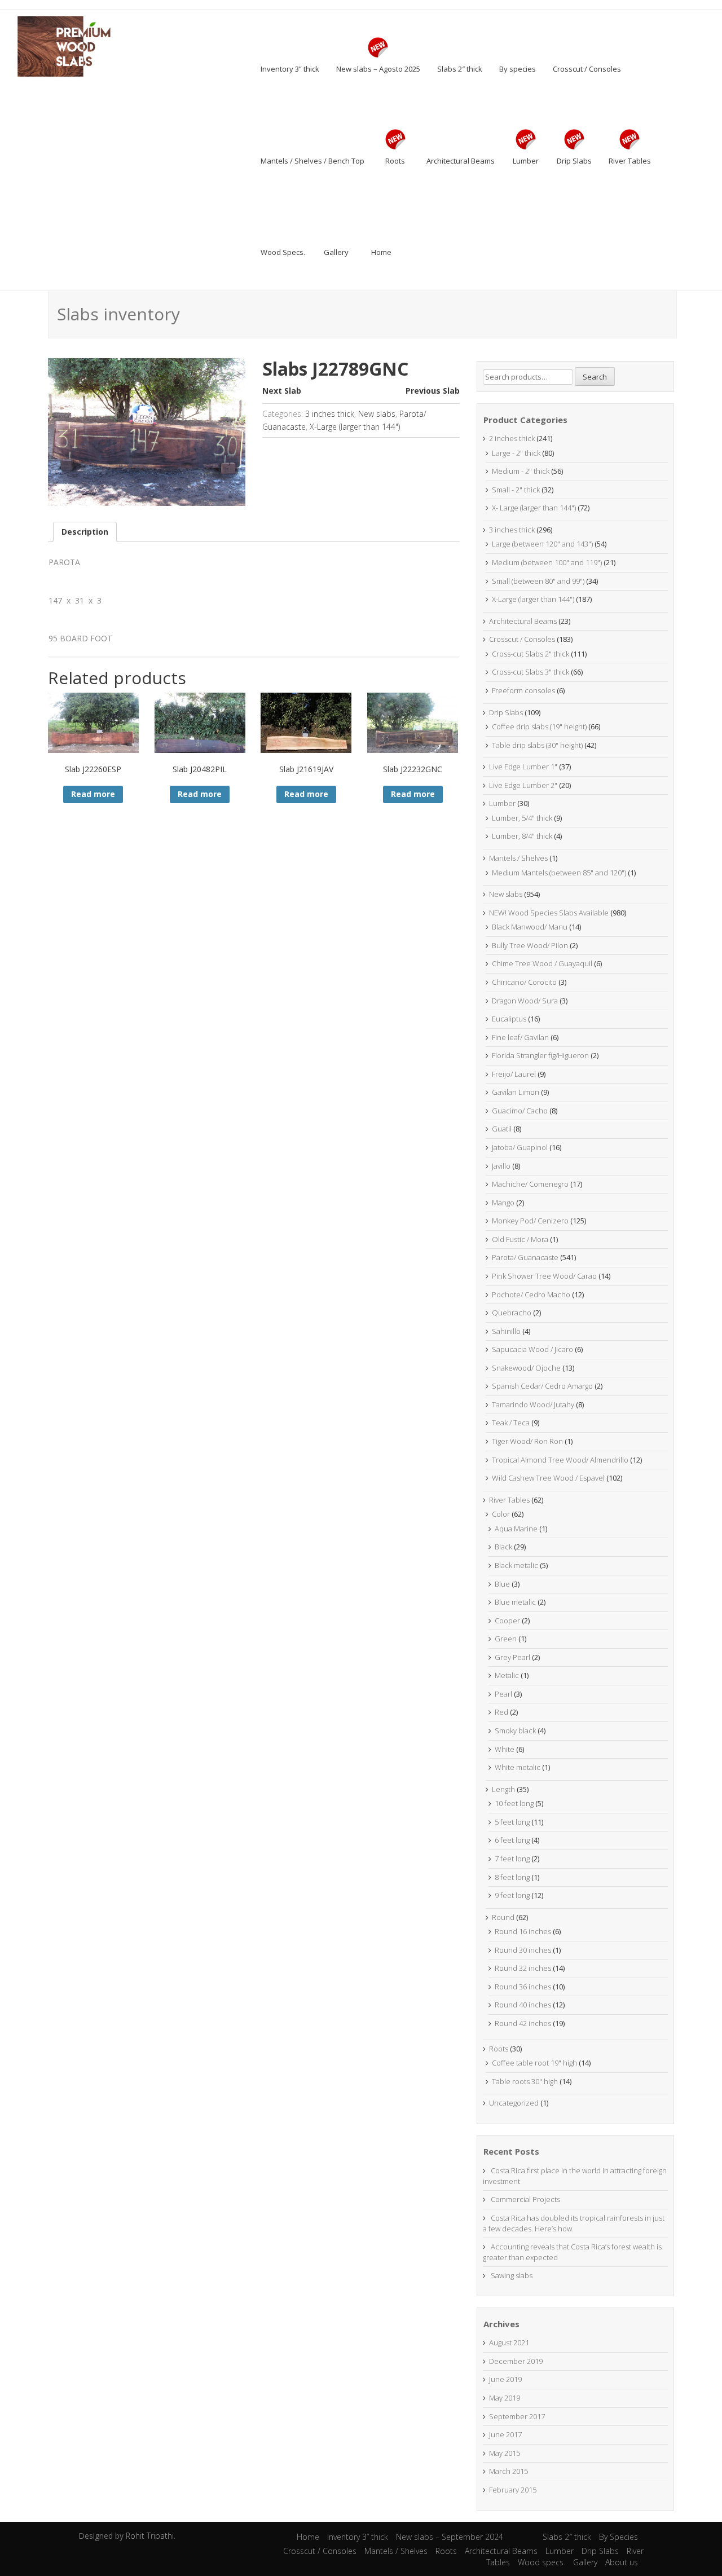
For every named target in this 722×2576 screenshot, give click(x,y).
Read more (93, 794)
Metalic (507, 1675)
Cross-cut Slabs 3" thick (531, 672)
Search (595, 377)
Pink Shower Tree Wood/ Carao (544, 1276)
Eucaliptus (509, 1019)
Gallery (585, 2562)
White (505, 1749)
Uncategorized (514, 2103)
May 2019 (505, 2398)
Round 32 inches (523, 1968)
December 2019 (516, 2361)
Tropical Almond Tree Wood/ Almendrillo (560, 1460)
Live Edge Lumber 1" (523, 767)
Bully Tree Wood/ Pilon (530, 945)
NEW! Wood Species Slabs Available (549, 913)
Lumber (502, 803)
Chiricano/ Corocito (524, 982)
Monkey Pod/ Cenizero (530, 1221)
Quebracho (512, 1313)
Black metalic (516, 1565)
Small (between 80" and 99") (538, 581)
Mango (503, 1203)
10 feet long (514, 1803)
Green (506, 1639)
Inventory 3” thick (358, 2537)
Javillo (501, 1166)
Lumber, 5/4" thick (522, 818)
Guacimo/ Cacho (520, 1111)
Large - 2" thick (516, 453)
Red (501, 1712)
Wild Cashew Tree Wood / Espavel (548, 1478)
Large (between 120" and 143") (542, 544)
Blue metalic (515, 1602)
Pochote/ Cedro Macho (531, 1294)
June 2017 (505, 2434)
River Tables (509, 1500)
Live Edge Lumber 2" (523, 785)
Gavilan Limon (516, 1092)
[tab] (85, 532)
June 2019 (505, 2379)
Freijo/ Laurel (514, 1074)
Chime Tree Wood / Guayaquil (542, 963)
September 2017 (517, 2416)
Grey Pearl (512, 1657)
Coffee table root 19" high (534, 2063)
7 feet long (512, 1859)
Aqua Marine (516, 1529)
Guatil (502, 1129)
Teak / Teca (511, 1423)
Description (85, 532)
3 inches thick (330, 414)
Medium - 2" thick (521, 471)
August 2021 (509, 2342)
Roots (499, 2049)
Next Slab (282, 391)
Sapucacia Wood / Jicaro (532, 1349)
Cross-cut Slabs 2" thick (531, 654)
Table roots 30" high (525, 2081)
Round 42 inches (523, 2023)
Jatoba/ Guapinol (520, 1147)
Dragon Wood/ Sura (525, 1001)
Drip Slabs (506, 712)
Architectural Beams (523, 621)
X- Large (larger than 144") (534, 508)
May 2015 (505, 2453)
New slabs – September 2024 (450, 2537)
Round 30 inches (523, 1950)
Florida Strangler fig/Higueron (540, 1055)
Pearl (503, 1694)
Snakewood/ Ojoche (526, 1368)
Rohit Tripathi (150, 2536)
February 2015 (513, 2490)
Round (503, 1917)
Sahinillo (506, 1331)
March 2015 (509, 2471)
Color (501, 1514)
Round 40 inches (523, 2005)
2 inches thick (512, 438)
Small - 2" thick (516, 490)
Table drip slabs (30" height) (537, 745)
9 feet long (512, 1895)
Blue (502, 1584)
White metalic (518, 1767)
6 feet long (512, 1840)
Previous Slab (433, 391)
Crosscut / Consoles (522, 639)
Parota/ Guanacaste (525, 1257)
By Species (618, 2537)
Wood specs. (541, 2562)
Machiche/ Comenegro (530, 1184)
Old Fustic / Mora (520, 1239)
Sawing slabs (512, 2275)
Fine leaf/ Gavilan (520, 1037)
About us (622, 2562)
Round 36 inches (523, 1987)
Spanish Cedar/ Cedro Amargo (542, 1386)
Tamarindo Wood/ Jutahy (533, 1404)
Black (503, 1547)
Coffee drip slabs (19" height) (539, 726)
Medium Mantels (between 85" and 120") (559, 873)
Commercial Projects (525, 2199)
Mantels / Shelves (518, 858)
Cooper (507, 1621)
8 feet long (512, 1877)
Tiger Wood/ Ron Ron (527, 1441)
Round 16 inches (523, 1931)
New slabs (377, 414)
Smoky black (515, 1730)
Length (503, 1789)
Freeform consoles (523, 690)
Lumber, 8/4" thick (522, 836)
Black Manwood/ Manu (530, 927)
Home (308, 2537)
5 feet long (512, 1822)
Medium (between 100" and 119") (547, 562)
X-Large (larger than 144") (355, 427)
